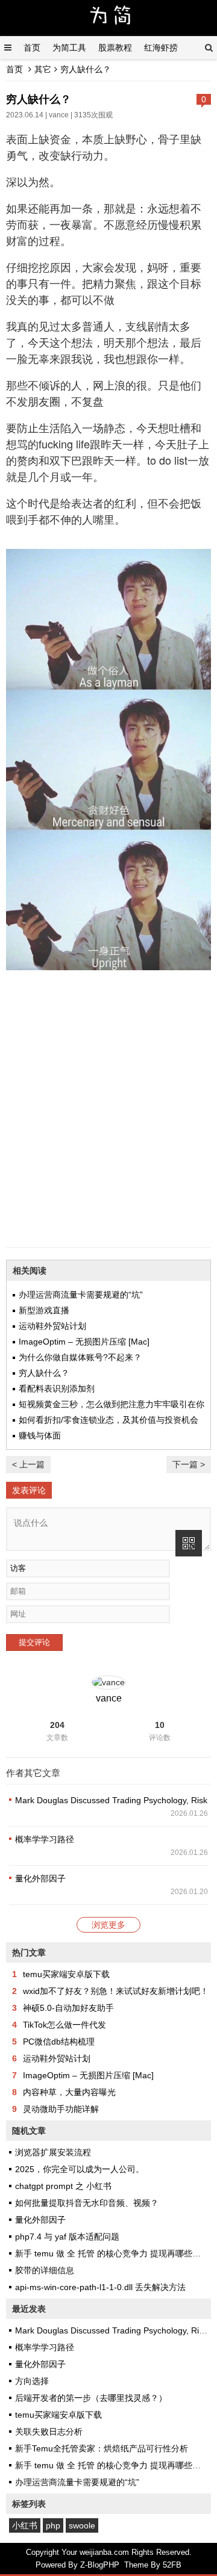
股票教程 (115, 48)
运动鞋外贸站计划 (52, 1326)
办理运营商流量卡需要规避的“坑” (81, 1295)
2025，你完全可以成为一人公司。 (80, 2169)
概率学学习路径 (45, 1839)
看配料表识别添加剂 (57, 1389)
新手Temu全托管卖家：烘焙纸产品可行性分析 (102, 2448)
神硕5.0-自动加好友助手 (68, 2008)
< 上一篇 (28, 1464)
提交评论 (34, 1642)
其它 (43, 69)
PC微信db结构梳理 (59, 2042)
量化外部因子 (40, 1878)
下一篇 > (189, 1464)
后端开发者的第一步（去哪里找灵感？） (91, 2398)
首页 (32, 48)
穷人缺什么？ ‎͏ (45, 1373)
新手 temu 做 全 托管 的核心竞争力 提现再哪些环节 (112, 2253)
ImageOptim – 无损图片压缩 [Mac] (84, 1342)
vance (59, 115)
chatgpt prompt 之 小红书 (63, 2186)
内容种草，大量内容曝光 (69, 2092)
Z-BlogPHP (100, 2565)
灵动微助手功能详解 (61, 2109)
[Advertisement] (108, 1127)
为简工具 (69, 48)
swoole (82, 2525)
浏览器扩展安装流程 (53, 2152)
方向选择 (32, 2381)
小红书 (25, 2525)
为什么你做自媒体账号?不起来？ (80, 1357)
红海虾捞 (161, 48)
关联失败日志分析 (49, 2432)
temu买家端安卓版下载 (66, 1974)
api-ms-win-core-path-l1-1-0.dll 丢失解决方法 (100, 2287)
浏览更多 (108, 1925)
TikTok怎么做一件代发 (64, 2025)
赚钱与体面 (40, 1435)
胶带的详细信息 (45, 2270)
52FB (172, 2565)
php (53, 2525)
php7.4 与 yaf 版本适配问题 (67, 2237)
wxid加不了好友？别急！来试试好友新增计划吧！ (116, 1991)
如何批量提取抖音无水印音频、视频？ (87, 2203)
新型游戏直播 (44, 1310)
